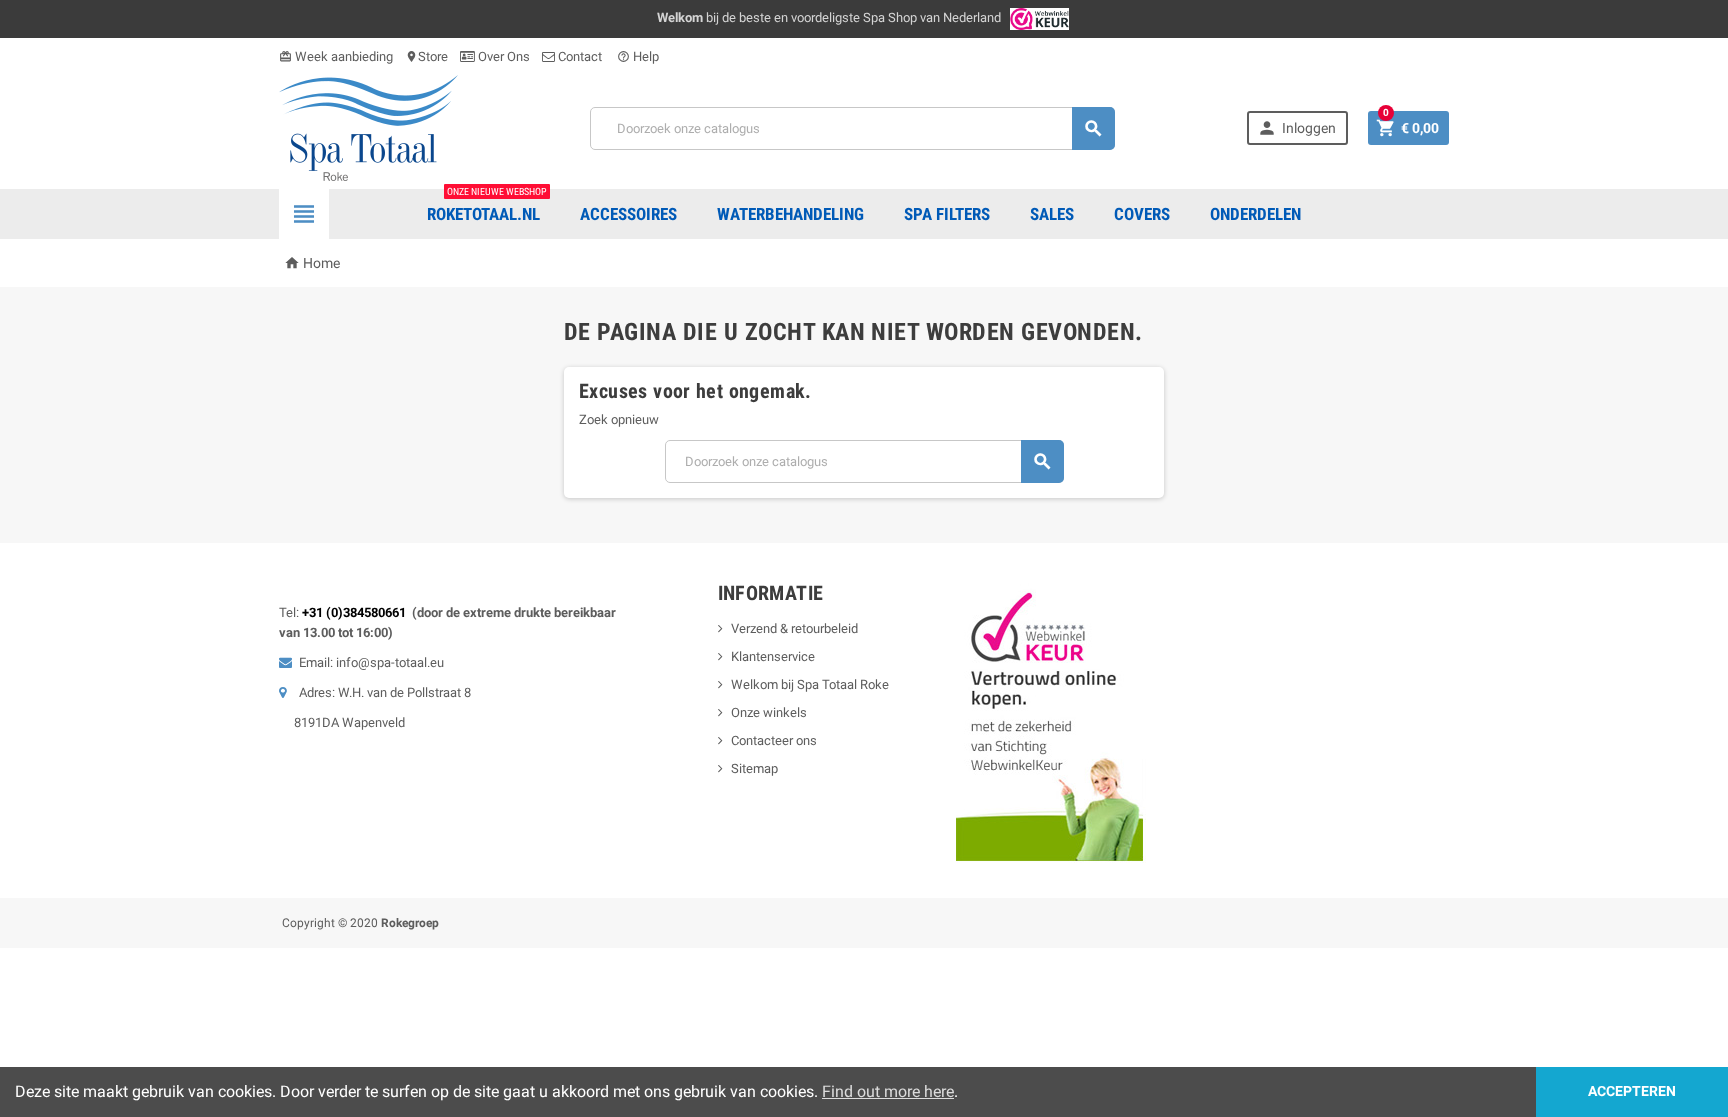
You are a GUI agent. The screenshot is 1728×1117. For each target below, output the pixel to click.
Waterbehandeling (790, 214)
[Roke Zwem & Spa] (368, 126)
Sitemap (754, 768)
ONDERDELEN (1255, 214)
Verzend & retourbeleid (794, 628)
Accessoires (628, 214)
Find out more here (888, 1091)
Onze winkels (769, 712)
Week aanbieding (336, 56)
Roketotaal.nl (487, 206)
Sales (1052, 214)
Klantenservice (773, 656)
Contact (580, 56)
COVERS (1142, 214)
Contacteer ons (774, 740)
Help (638, 56)
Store (426, 56)
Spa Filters (947, 214)
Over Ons (502, 56)
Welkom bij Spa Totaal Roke (810, 684)
